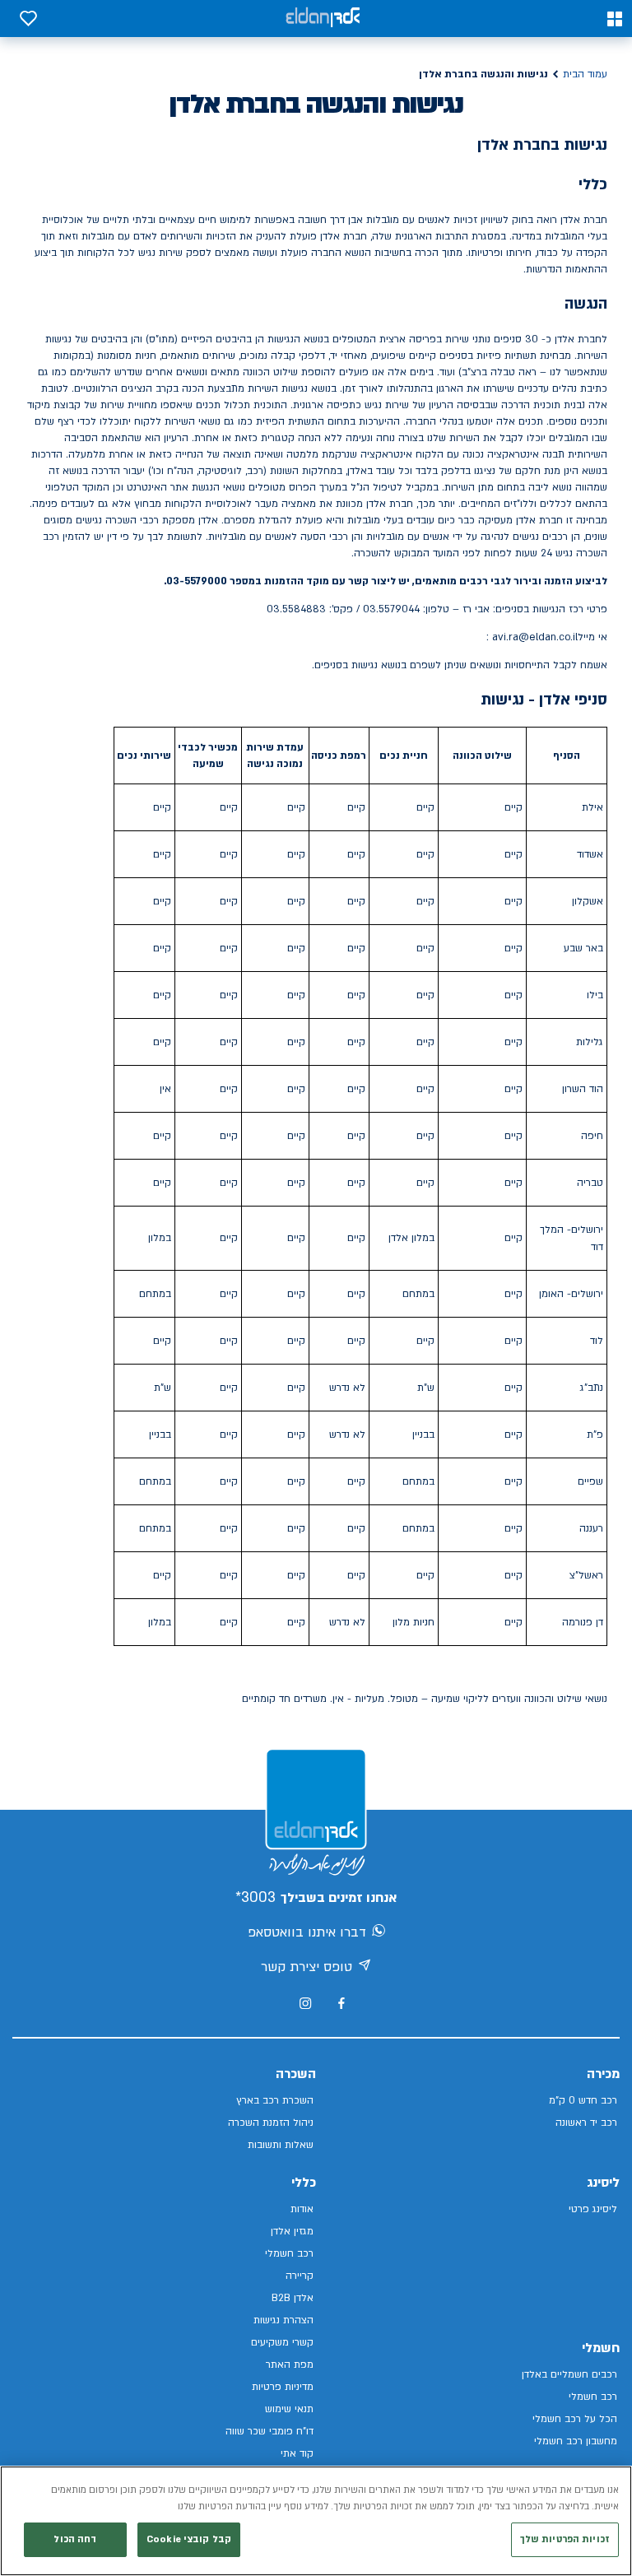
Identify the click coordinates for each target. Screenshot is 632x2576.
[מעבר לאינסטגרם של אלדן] (305, 2003)
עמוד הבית (585, 74)
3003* (256, 1897)
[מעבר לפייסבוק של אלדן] (341, 2004)
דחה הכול (75, 2539)
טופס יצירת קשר (307, 1967)
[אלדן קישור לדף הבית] (323, 19)
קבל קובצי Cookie (189, 2539)
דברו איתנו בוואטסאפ (307, 1932)
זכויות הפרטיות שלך (565, 2539)
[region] (316, 2521)
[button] (615, 19)
